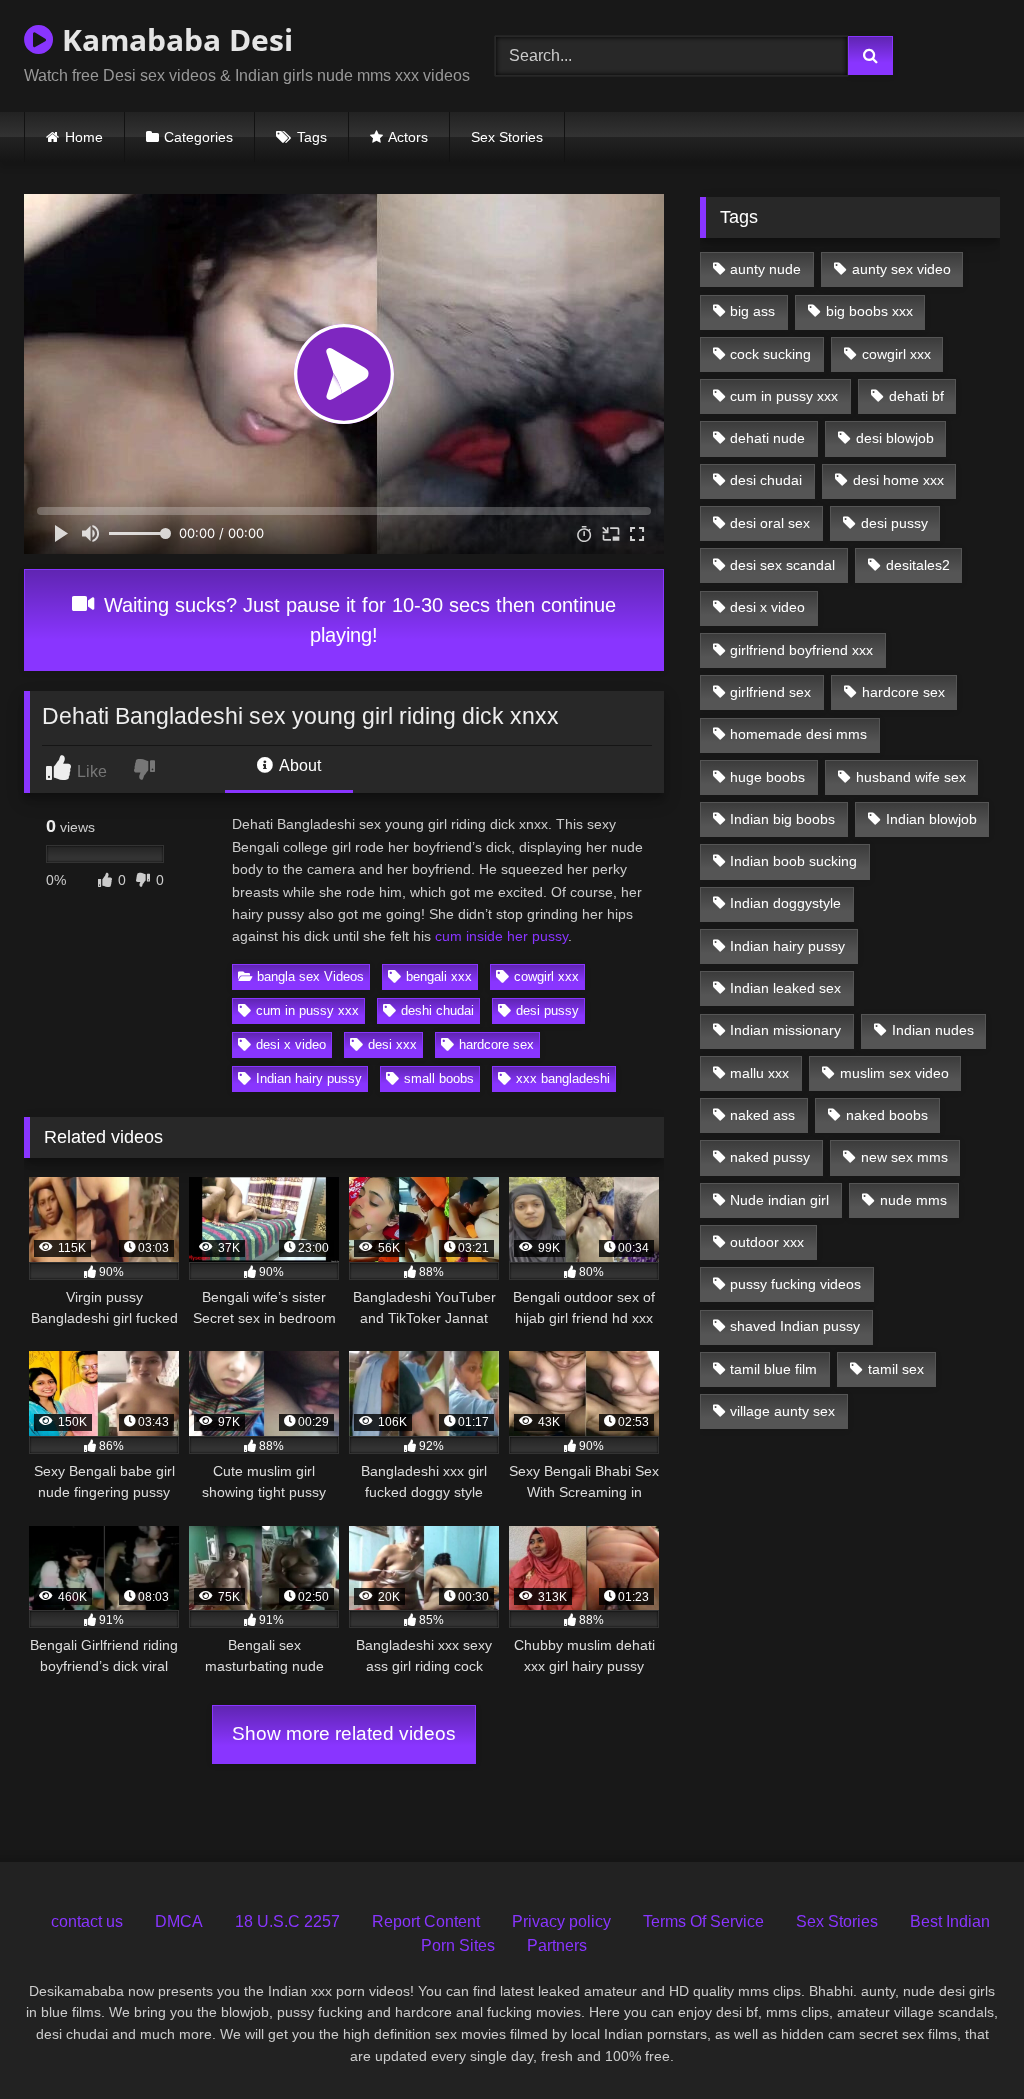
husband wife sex (911, 777)
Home (84, 137)
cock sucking (770, 354)
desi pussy (547, 1010)
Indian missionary (785, 1030)
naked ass (762, 1115)
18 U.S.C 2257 (287, 1921)
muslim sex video (894, 1073)
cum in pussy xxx (307, 1010)
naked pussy (770, 1157)
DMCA (179, 1921)
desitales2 (918, 565)
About (298, 765)
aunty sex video (901, 269)
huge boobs (767, 777)
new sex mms (904, 1157)
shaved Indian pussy (795, 1326)
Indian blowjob (931, 819)
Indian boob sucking (793, 861)
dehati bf (916, 396)
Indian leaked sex (785, 988)
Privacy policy (561, 1921)
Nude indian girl (779, 1200)
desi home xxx (898, 480)
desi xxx (392, 1044)
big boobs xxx (869, 311)
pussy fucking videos (795, 1284)
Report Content (426, 1921)
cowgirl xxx (546, 976)
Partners (557, 1945)
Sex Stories (507, 137)
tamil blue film (773, 1369)
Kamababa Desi (173, 39)
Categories (198, 137)
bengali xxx (439, 976)
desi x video (291, 1044)
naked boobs (887, 1115)
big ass (752, 311)
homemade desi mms (798, 734)
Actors (408, 137)
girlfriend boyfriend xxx (801, 650)
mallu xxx (759, 1073)
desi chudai (766, 480)
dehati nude (767, 438)
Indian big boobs (782, 819)
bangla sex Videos (310, 976)
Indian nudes (933, 1030)
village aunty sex (782, 1411)
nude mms (913, 1200)
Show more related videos (344, 1733)
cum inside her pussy (501, 936)
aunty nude (765, 269)
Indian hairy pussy (309, 1078)
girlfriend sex (770, 692)
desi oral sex (770, 523)
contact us (87, 1921)
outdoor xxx (767, 1242)
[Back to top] (963, 2039)
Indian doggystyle (785, 903)
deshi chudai (437, 1010)
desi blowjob (895, 438)
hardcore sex (496, 1044)
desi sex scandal (782, 565)
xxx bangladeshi (563, 1078)
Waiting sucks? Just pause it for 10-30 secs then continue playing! (357, 620)
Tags (312, 137)
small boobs (439, 1078)
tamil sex (896, 1369)
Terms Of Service (703, 1921)
